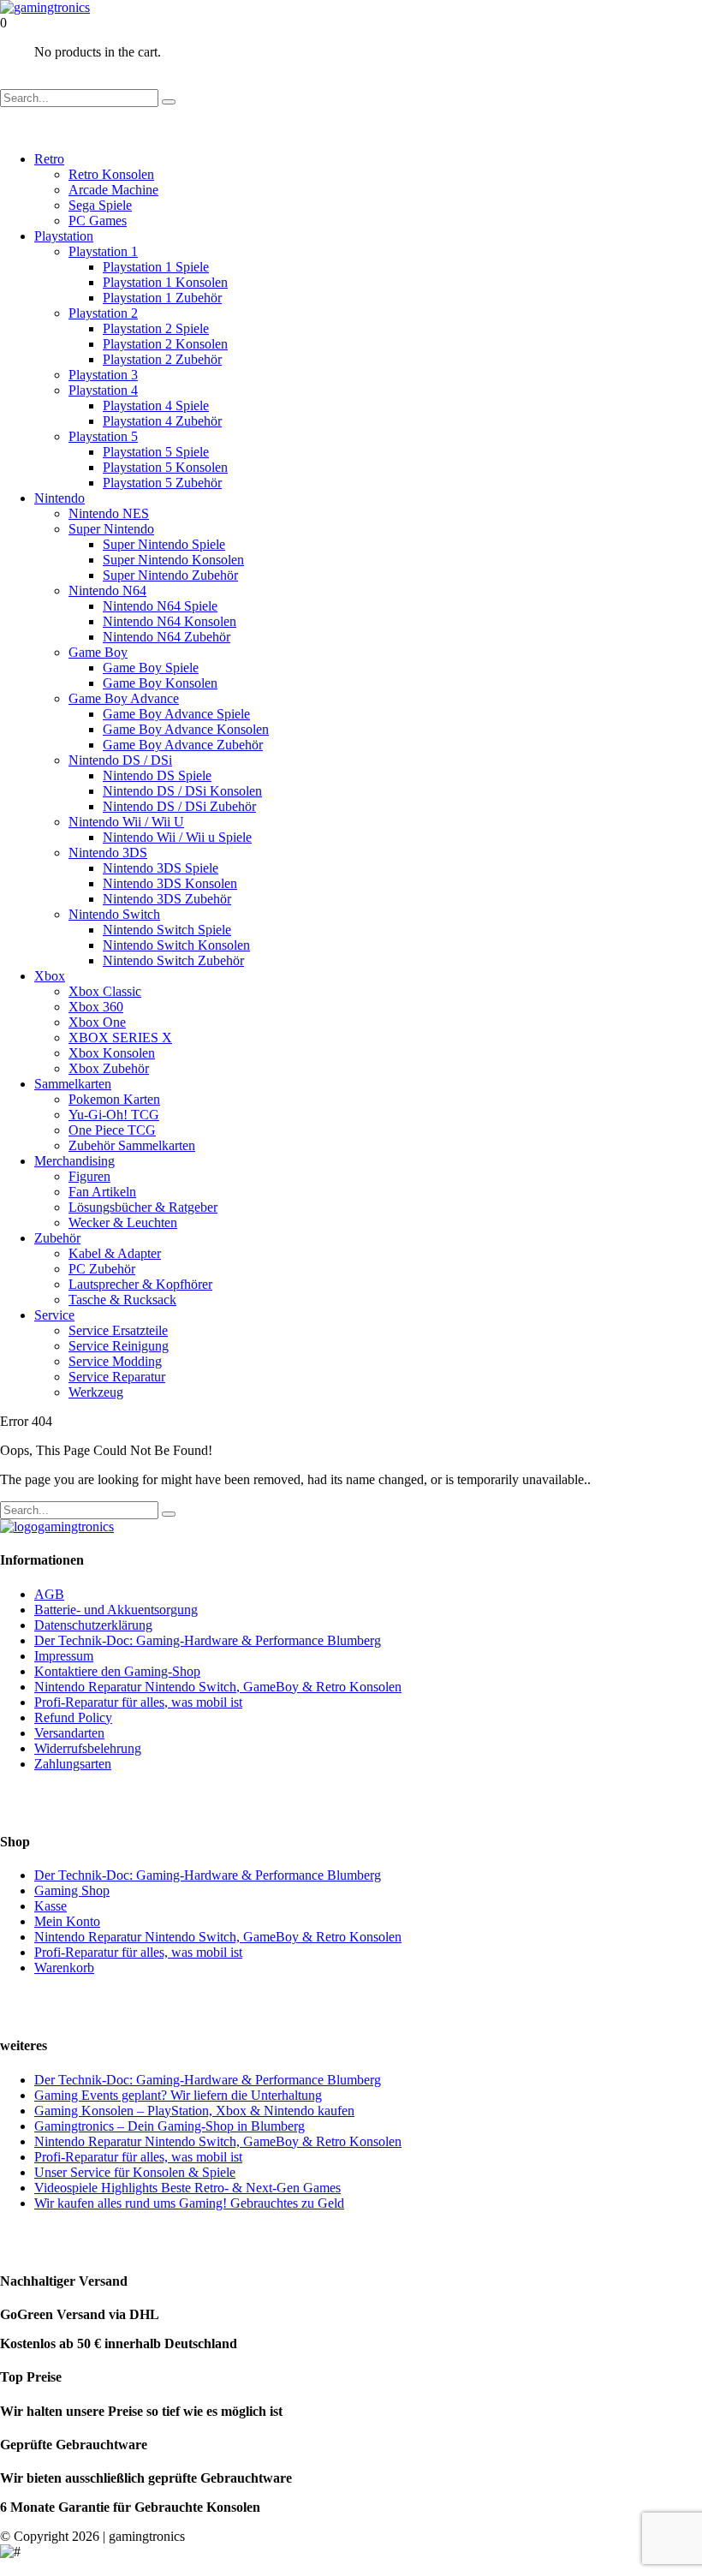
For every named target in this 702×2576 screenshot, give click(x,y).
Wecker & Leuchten (123, 1222)
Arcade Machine (113, 190)
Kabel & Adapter (115, 1253)
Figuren (89, 1176)
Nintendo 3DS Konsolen (170, 883)
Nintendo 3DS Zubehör (167, 899)
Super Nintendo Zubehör (170, 575)
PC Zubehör (102, 1269)
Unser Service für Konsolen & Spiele (135, 2172)
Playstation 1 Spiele (156, 267)
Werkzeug (96, 1392)
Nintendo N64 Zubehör (167, 637)
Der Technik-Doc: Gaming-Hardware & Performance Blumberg (208, 1640)
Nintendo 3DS (108, 853)
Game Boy (98, 652)
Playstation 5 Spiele (156, 452)
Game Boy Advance (124, 698)
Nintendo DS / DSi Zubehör (179, 806)
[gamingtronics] (45, 7)
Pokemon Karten (114, 1099)
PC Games (98, 221)
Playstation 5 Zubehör (162, 483)
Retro (49, 159)
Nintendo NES (109, 513)
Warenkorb (64, 1968)
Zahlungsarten (73, 1764)
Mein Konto (67, 1921)
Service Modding (115, 1361)
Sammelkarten (73, 1084)
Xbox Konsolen (112, 1053)
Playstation (64, 236)
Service (54, 1315)
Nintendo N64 (107, 590)
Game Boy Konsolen (160, 683)
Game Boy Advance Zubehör (183, 745)
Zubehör (57, 1238)
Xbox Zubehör (109, 1068)
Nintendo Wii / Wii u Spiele (177, 837)
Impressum (64, 1656)
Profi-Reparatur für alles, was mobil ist (138, 1702)
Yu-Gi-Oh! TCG (114, 1115)
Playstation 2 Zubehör (162, 359)
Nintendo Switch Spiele (167, 930)
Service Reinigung (119, 1346)
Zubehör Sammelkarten (132, 1145)
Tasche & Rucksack (122, 1300)
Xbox (50, 976)
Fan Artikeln (102, 1192)
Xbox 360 (96, 1007)
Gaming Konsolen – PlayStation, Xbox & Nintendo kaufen (194, 2111)
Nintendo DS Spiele (157, 775)
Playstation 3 (103, 375)
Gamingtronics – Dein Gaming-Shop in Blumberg (170, 2126)
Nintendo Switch (114, 914)
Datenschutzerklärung (93, 1625)
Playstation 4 (103, 390)
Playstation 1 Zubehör (162, 298)
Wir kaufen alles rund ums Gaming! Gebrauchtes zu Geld (189, 2203)
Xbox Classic (105, 991)
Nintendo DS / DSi (120, 760)
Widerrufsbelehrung (88, 1748)
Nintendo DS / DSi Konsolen (182, 791)
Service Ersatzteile (118, 1330)
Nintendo (59, 498)
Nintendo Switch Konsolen (176, 945)
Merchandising (74, 1161)
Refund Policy (73, 1717)
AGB (49, 1594)
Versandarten (69, 1733)
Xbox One (97, 1022)
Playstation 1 (103, 251)
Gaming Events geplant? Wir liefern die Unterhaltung (178, 2095)
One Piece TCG (112, 1130)
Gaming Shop (72, 1890)
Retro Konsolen (111, 174)
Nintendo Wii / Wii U (126, 822)
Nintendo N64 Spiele (160, 606)
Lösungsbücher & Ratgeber (143, 1207)
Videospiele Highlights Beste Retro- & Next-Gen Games (187, 2188)
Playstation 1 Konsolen (165, 282)
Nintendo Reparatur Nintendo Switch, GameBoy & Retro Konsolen (218, 1687)
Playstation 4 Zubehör (162, 421)
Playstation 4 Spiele (156, 405)
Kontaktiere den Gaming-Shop (117, 1671)
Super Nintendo (111, 529)
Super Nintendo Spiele (164, 544)
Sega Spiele (100, 205)
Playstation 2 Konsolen (165, 344)
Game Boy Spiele (151, 668)
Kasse (51, 1906)
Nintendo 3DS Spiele (161, 868)
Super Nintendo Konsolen (173, 560)
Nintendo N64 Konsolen (170, 621)
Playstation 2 (103, 313)
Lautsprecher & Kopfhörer (140, 1284)
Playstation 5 (103, 436)
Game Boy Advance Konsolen (186, 729)
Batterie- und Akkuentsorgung (116, 1610)
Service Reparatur (117, 1377)
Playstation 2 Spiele (156, 328)
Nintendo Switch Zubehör (173, 960)
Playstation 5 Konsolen (165, 467)
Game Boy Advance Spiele (176, 714)
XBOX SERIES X (120, 1038)
